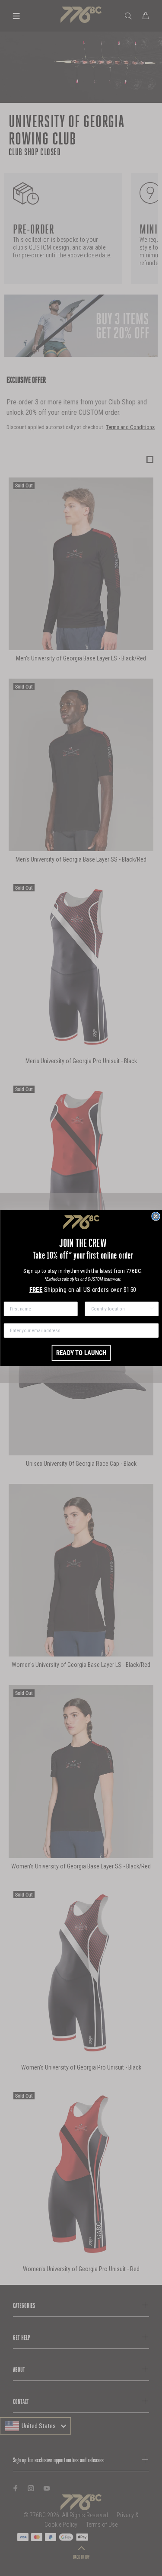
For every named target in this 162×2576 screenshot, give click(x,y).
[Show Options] (152, 1309)
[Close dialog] (156, 1216)
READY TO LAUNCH (81, 1353)
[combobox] (119, 1309)
